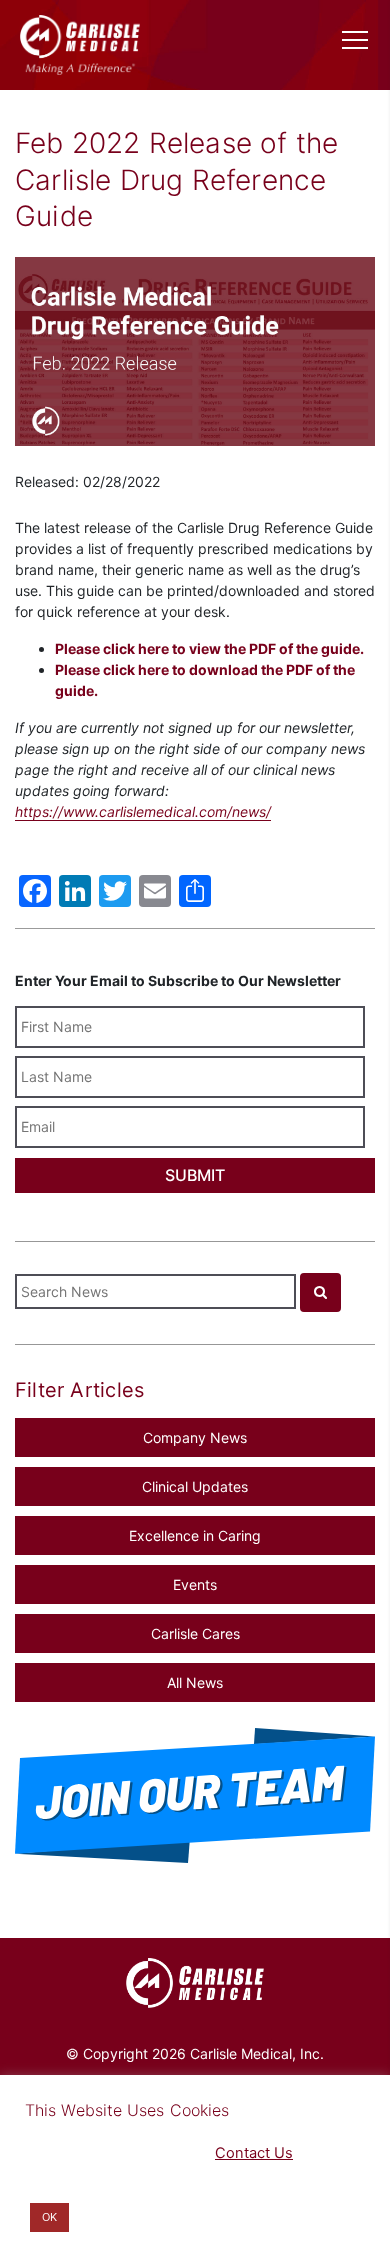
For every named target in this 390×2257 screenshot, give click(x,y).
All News (195, 1682)
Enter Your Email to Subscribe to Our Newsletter (178, 980)
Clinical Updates (195, 1486)
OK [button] (49, 2217)
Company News (195, 1437)
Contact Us (254, 2153)
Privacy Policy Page (91, 2153)
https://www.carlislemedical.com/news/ (143, 811)
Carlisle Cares (195, 1633)
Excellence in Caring (195, 1535)
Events (195, 1584)
